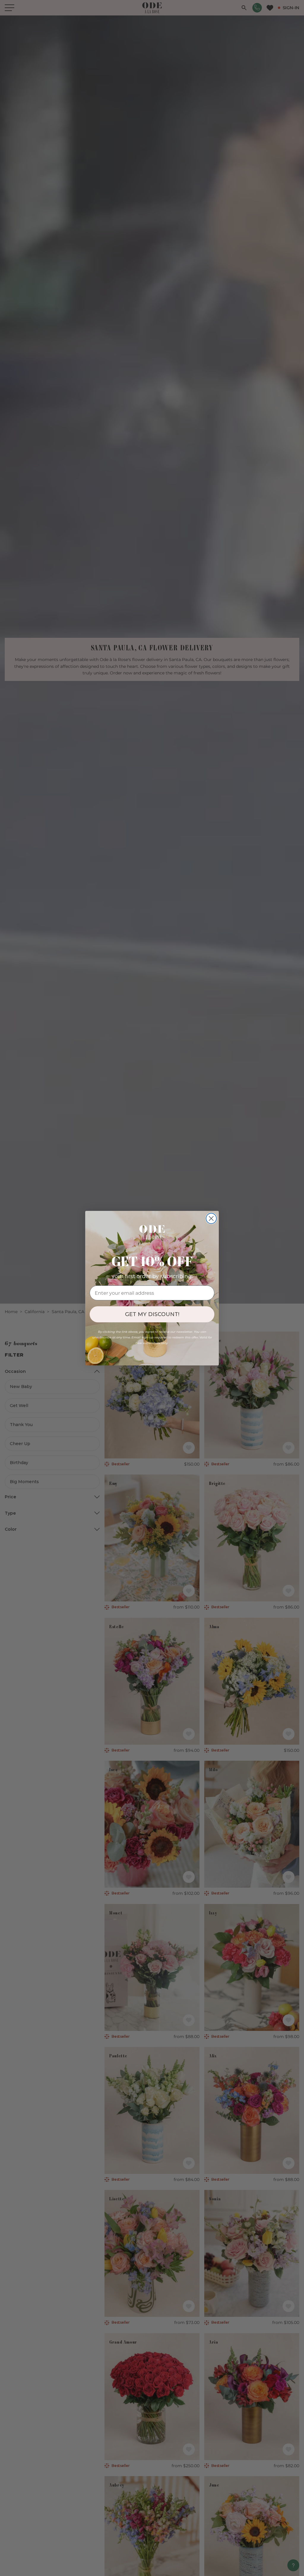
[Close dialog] (211, 1218)
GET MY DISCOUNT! (152, 1314)
